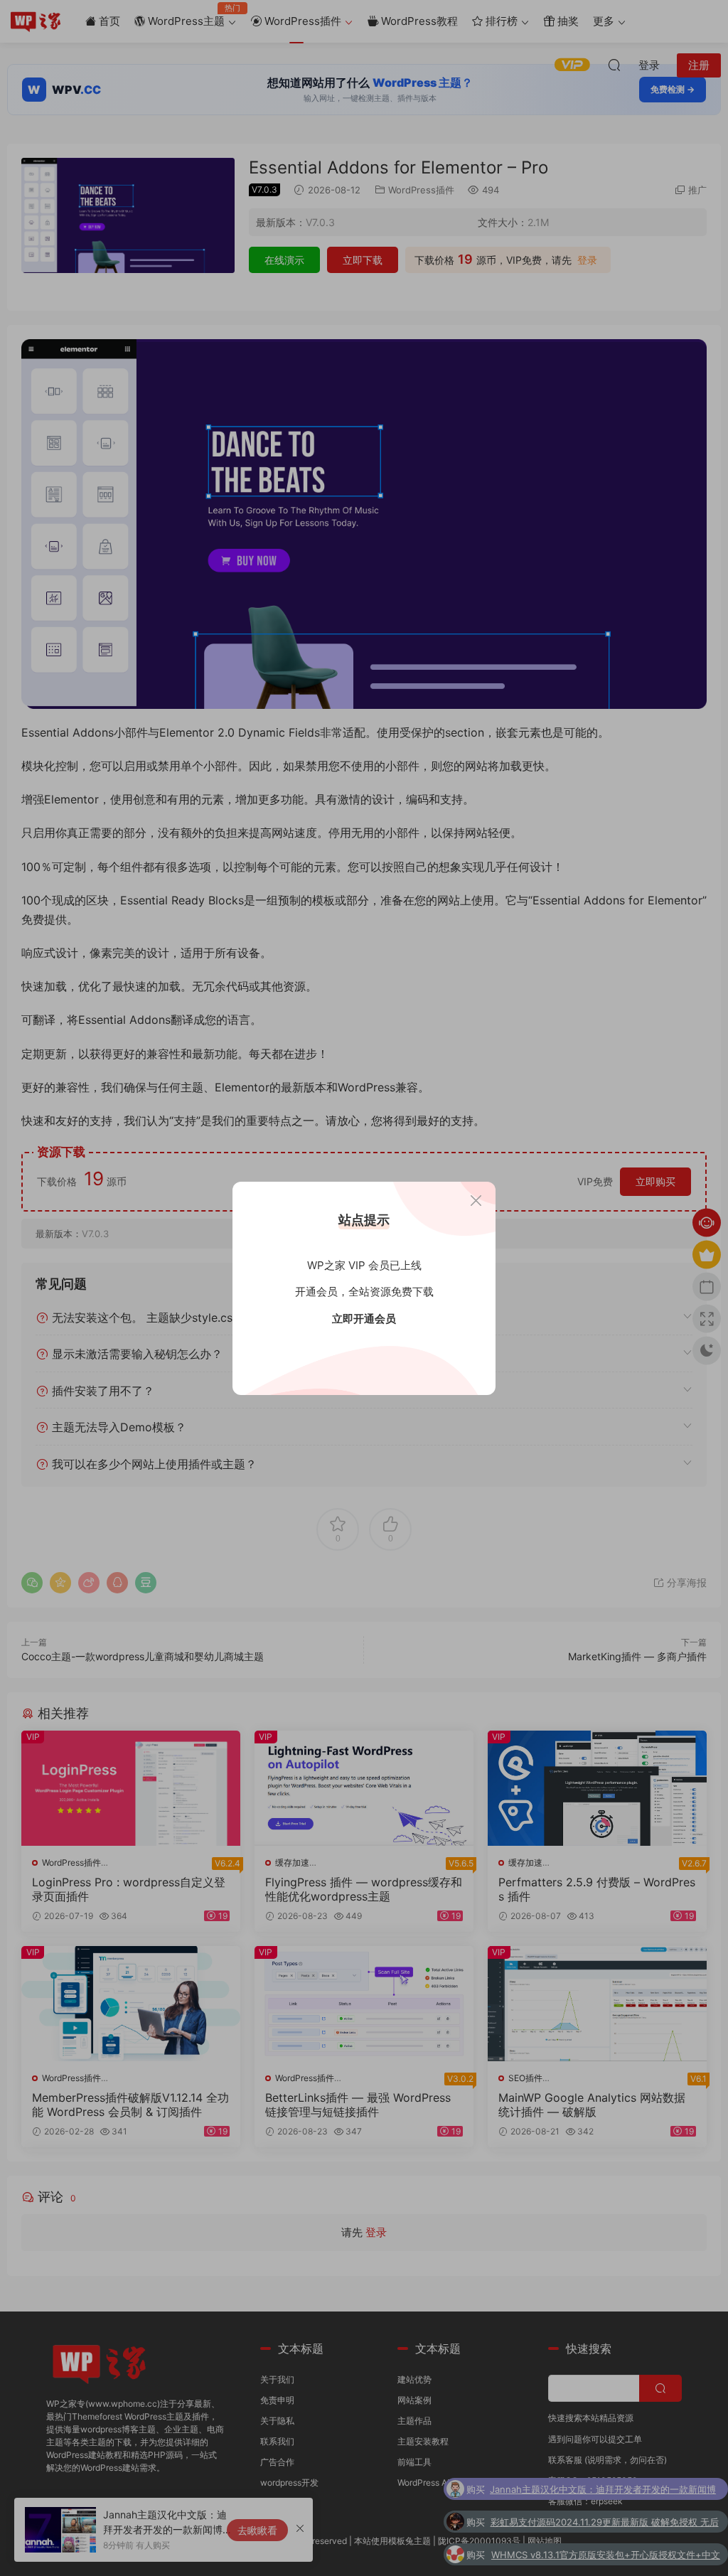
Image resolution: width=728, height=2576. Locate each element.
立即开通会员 (364, 1319)
